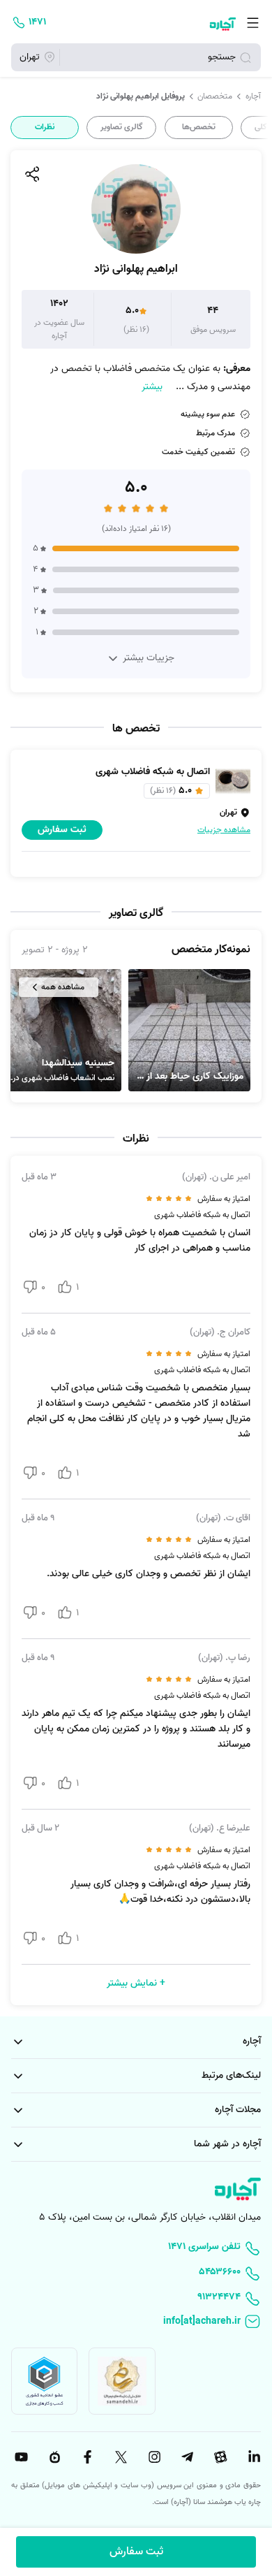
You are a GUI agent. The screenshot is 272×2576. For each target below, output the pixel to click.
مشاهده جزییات (224, 830)
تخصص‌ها (199, 127)
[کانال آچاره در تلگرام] (186, 2457)
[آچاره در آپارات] (219, 2457)
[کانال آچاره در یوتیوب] (20, 2457)
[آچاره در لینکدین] (252, 2457)
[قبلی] (260, 128)
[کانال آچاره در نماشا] (53, 2457)
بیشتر (152, 387)
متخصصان (215, 96)
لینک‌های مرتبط (231, 2075)
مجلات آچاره (238, 2110)
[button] (189, 1030)
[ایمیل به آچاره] (136, 2322)
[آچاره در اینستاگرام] (153, 2457)
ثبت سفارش (136, 2552)
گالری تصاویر (122, 127)
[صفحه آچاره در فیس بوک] (86, 2457)
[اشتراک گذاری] (31, 174)
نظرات (45, 127)
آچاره (253, 96)
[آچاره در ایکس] (119, 2457)
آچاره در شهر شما (227, 2144)
